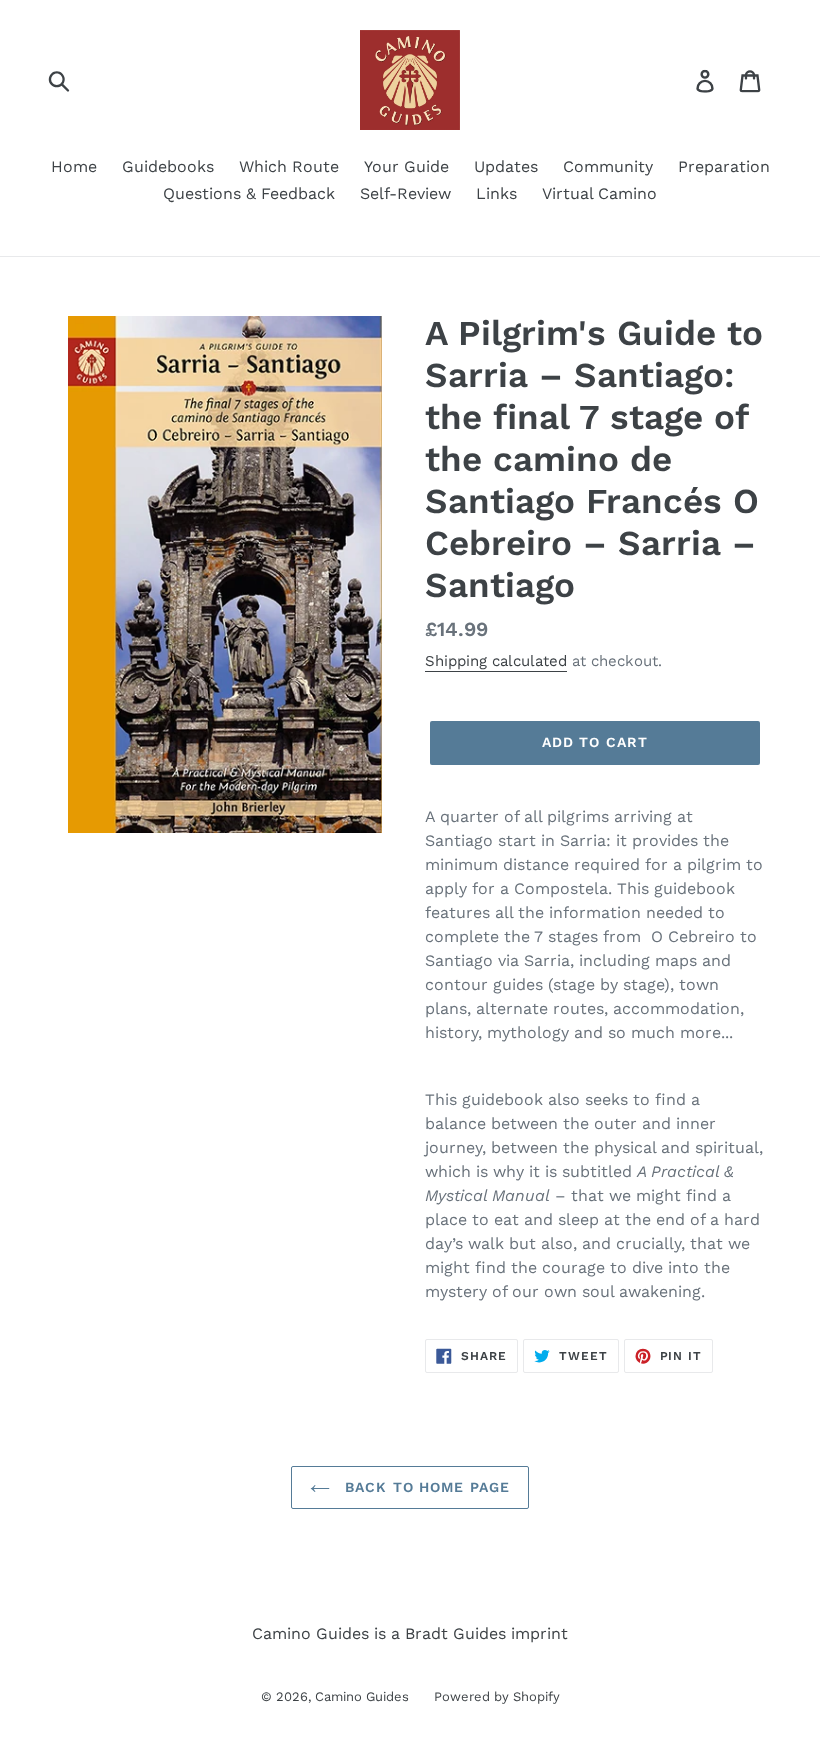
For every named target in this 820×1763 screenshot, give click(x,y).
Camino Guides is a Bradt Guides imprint (410, 1633)
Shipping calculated (496, 661)
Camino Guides (362, 1696)
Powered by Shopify (497, 1696)
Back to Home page (425, 1487)
